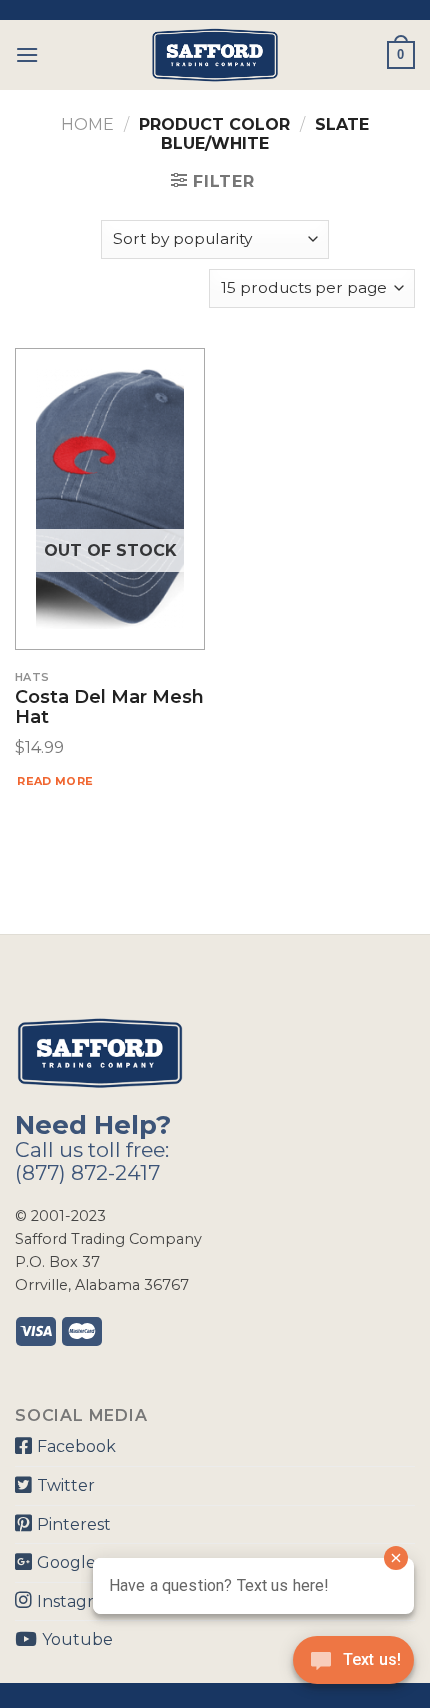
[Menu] (27, 54)
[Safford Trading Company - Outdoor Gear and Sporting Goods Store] (215, 55)
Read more (55, 781)
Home (87, 124)
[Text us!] (353, 1666)
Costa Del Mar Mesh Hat (109, 708)
